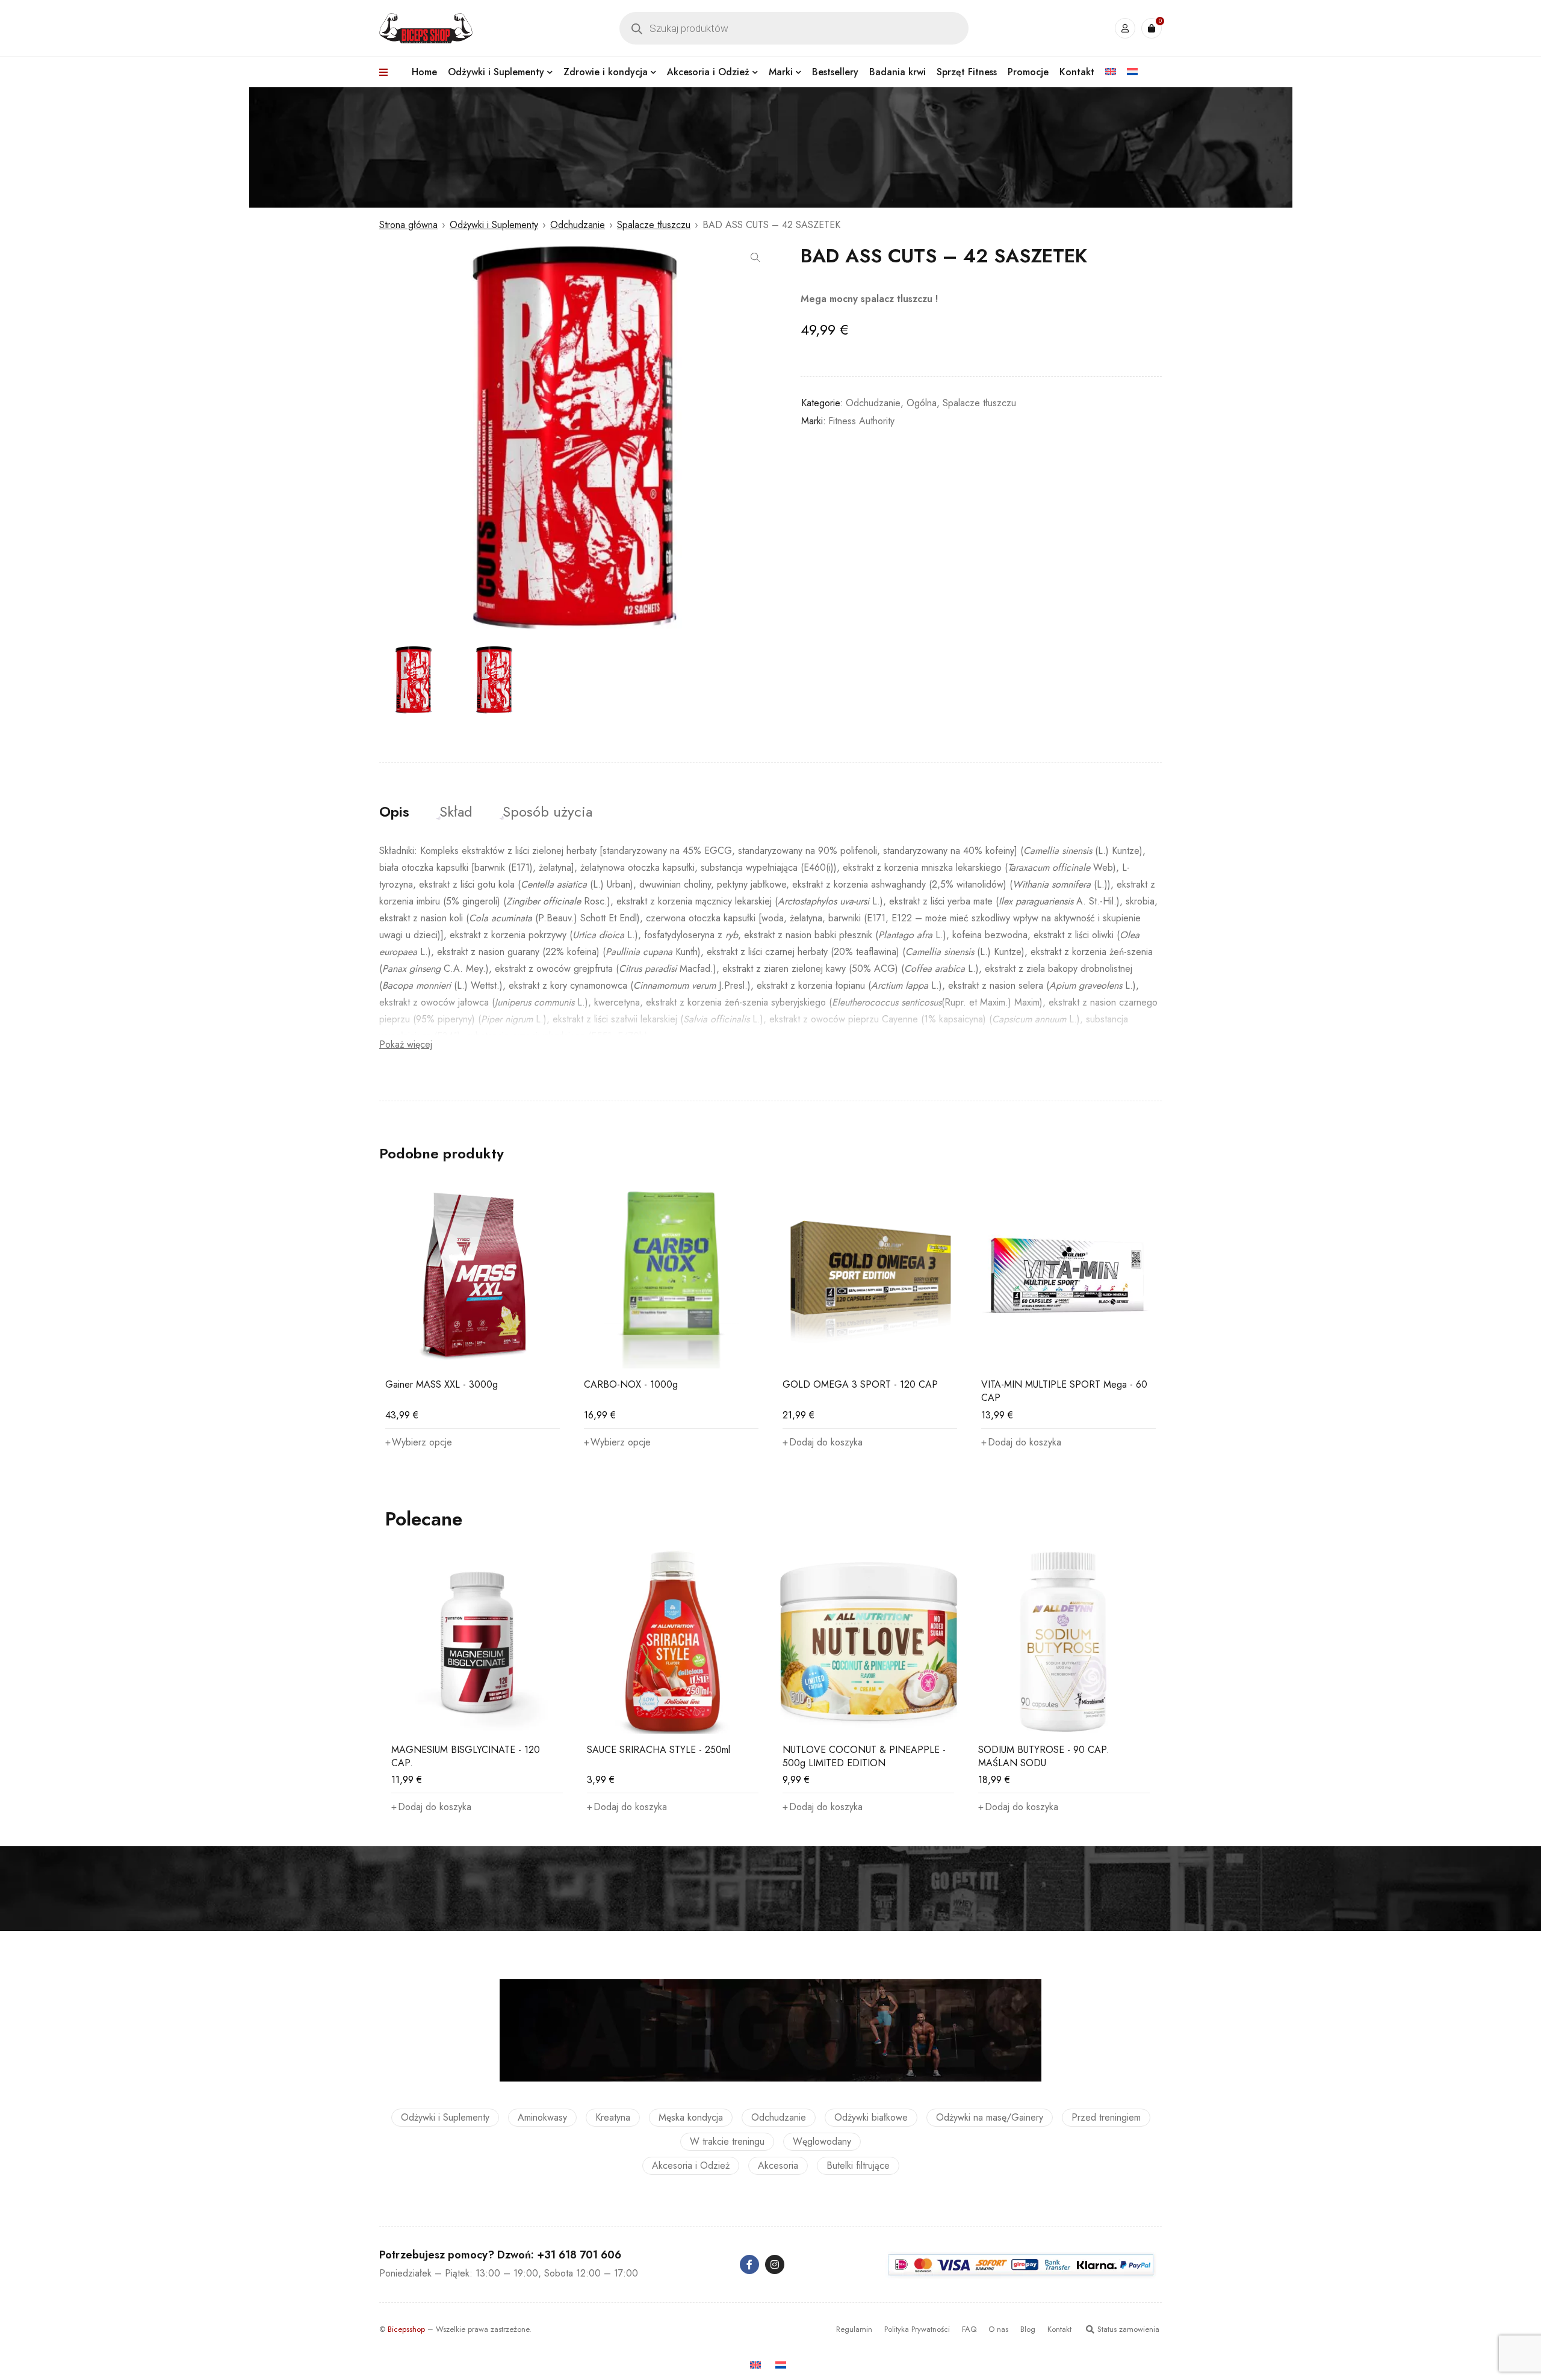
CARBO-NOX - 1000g (432, 1384)
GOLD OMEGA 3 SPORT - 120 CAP (662, 1384)
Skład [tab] (456, 812)
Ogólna (922, 403)
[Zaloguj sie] (1125, 28)
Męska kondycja (691, 2117)
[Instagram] (775, 2264)
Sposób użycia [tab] (547, 812)
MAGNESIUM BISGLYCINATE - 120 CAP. (466, 1756)
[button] (755, 258)
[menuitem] (1111, 72)
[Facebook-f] (749, 2264)
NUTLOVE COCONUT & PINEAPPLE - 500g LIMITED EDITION (864, 1756)
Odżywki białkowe (871, 2117)
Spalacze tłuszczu (654, 225)
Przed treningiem (1106, 2117)
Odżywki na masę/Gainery (990, 2117)
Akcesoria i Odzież (691, 2165)
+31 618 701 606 (579, 2255)
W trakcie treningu (727, 2141)
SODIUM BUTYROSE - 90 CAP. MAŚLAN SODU (1044, 1756)
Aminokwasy (542, 2117)
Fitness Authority (861, 421)
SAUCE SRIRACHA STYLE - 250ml (659, 1750)
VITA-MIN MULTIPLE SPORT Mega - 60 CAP (866, 1391)
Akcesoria (778, 2165)
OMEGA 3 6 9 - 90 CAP (1033, 1384)
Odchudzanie (578, 225)
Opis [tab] (394, 812)
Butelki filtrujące (858, 2165)
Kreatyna (613, 2117)
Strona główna (408, 225)
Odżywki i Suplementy (494, 225)
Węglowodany (822, 2141)
